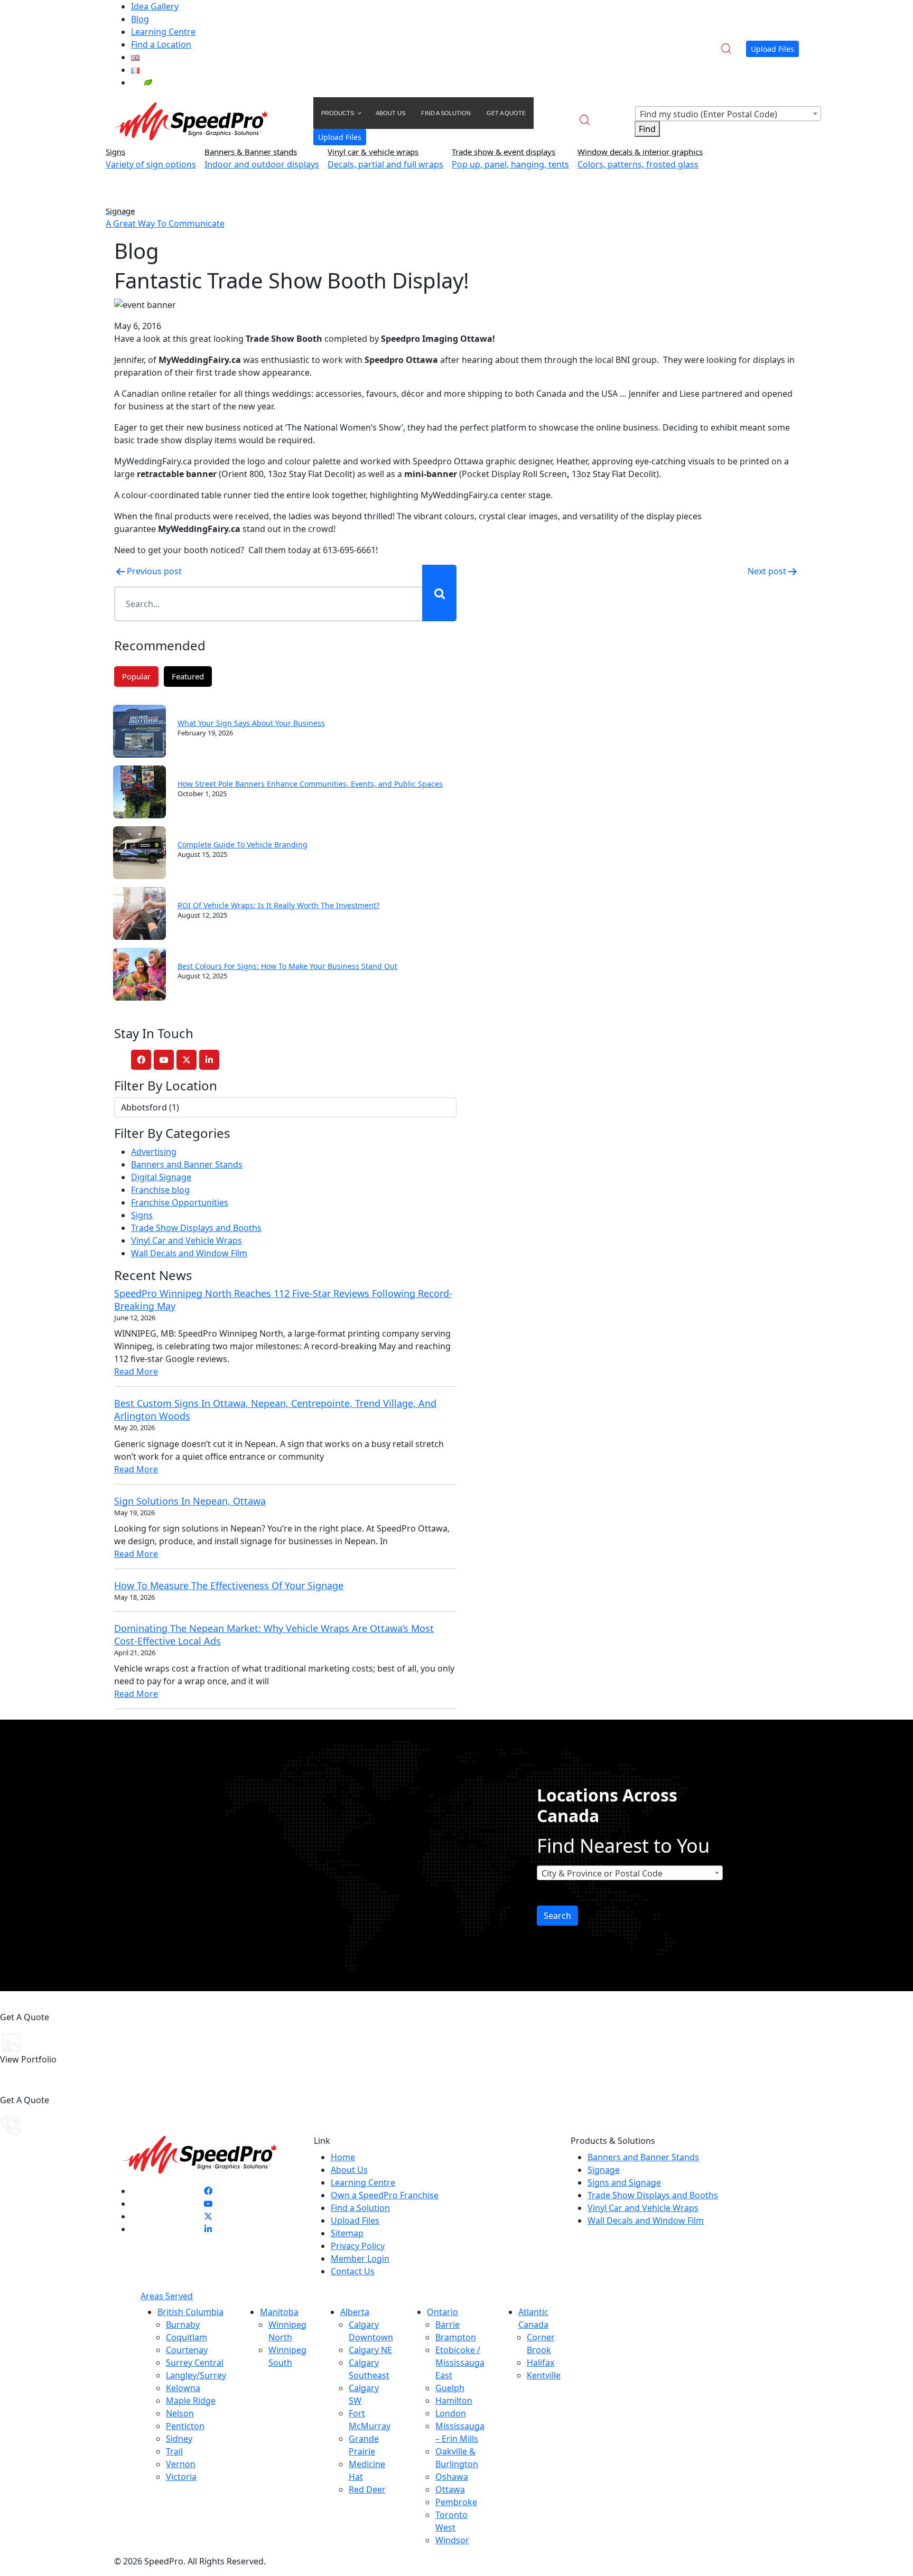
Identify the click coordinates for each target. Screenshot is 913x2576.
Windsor (452, 2540)
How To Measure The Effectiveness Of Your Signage (229, 1585)
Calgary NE (370, 2350)
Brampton (456, 2337)
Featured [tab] (188, 676)
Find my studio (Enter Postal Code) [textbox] (709, 114)
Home (343, 2157)
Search (557, 1916)
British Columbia (190, 2312)
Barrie (448, 2325)
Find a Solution (360, 2208)
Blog (140, 19)
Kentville (544, 2375)
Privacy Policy (358, 2246)
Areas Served (167, 2296)
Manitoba (279, 2312)
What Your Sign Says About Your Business (251, 723)
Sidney (179, 2439)
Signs (142, 1215)
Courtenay (187, 2350)
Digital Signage (161, 1177)
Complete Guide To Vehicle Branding (243, 844)
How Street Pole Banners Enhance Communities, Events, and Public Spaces (310, 784)
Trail (174, 2451)
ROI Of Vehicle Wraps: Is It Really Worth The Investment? (278, 905)
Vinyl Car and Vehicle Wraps (187, 1240)
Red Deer (367, 2489)
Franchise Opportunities (180, 1202)
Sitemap (347, 2233)
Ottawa (450, 2489)
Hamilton (454, 2401)
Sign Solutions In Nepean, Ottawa (190, 1501)
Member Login (360, 2258)
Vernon (181, 2464)
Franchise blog (160, 1190)
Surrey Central (195, 2363)
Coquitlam (187, 2337)
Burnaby (183, 2325)
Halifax (541, 2363)
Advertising (154, 1152)
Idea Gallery (155, 6)
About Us (349, 2170)
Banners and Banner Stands (187, 1164)
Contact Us (353, 2271)
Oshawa (452, 2477)
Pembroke (456, 2502)
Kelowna (183, 2388)
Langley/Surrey (196, 2375)
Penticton (185, 2426)
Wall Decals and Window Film (189, 1253)
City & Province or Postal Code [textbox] (602, 1873)
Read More (136, 1371)
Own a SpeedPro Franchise (385, 2195)
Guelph (450, 2388)
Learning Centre (163, 32)
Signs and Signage (624, 2182)
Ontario (442, 2312)
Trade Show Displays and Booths (196, 1228)
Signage (604, 2170)
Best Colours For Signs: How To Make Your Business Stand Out (287, 966)
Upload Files (772, 49)
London (451, 2413)
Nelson (180, 2413)
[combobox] (728, 114)
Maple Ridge (191, 2401)
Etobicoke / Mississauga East (460, 2363)
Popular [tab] (136, 676)
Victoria (181, 2477)
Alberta (355, 2312)
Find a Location (161, 44)
